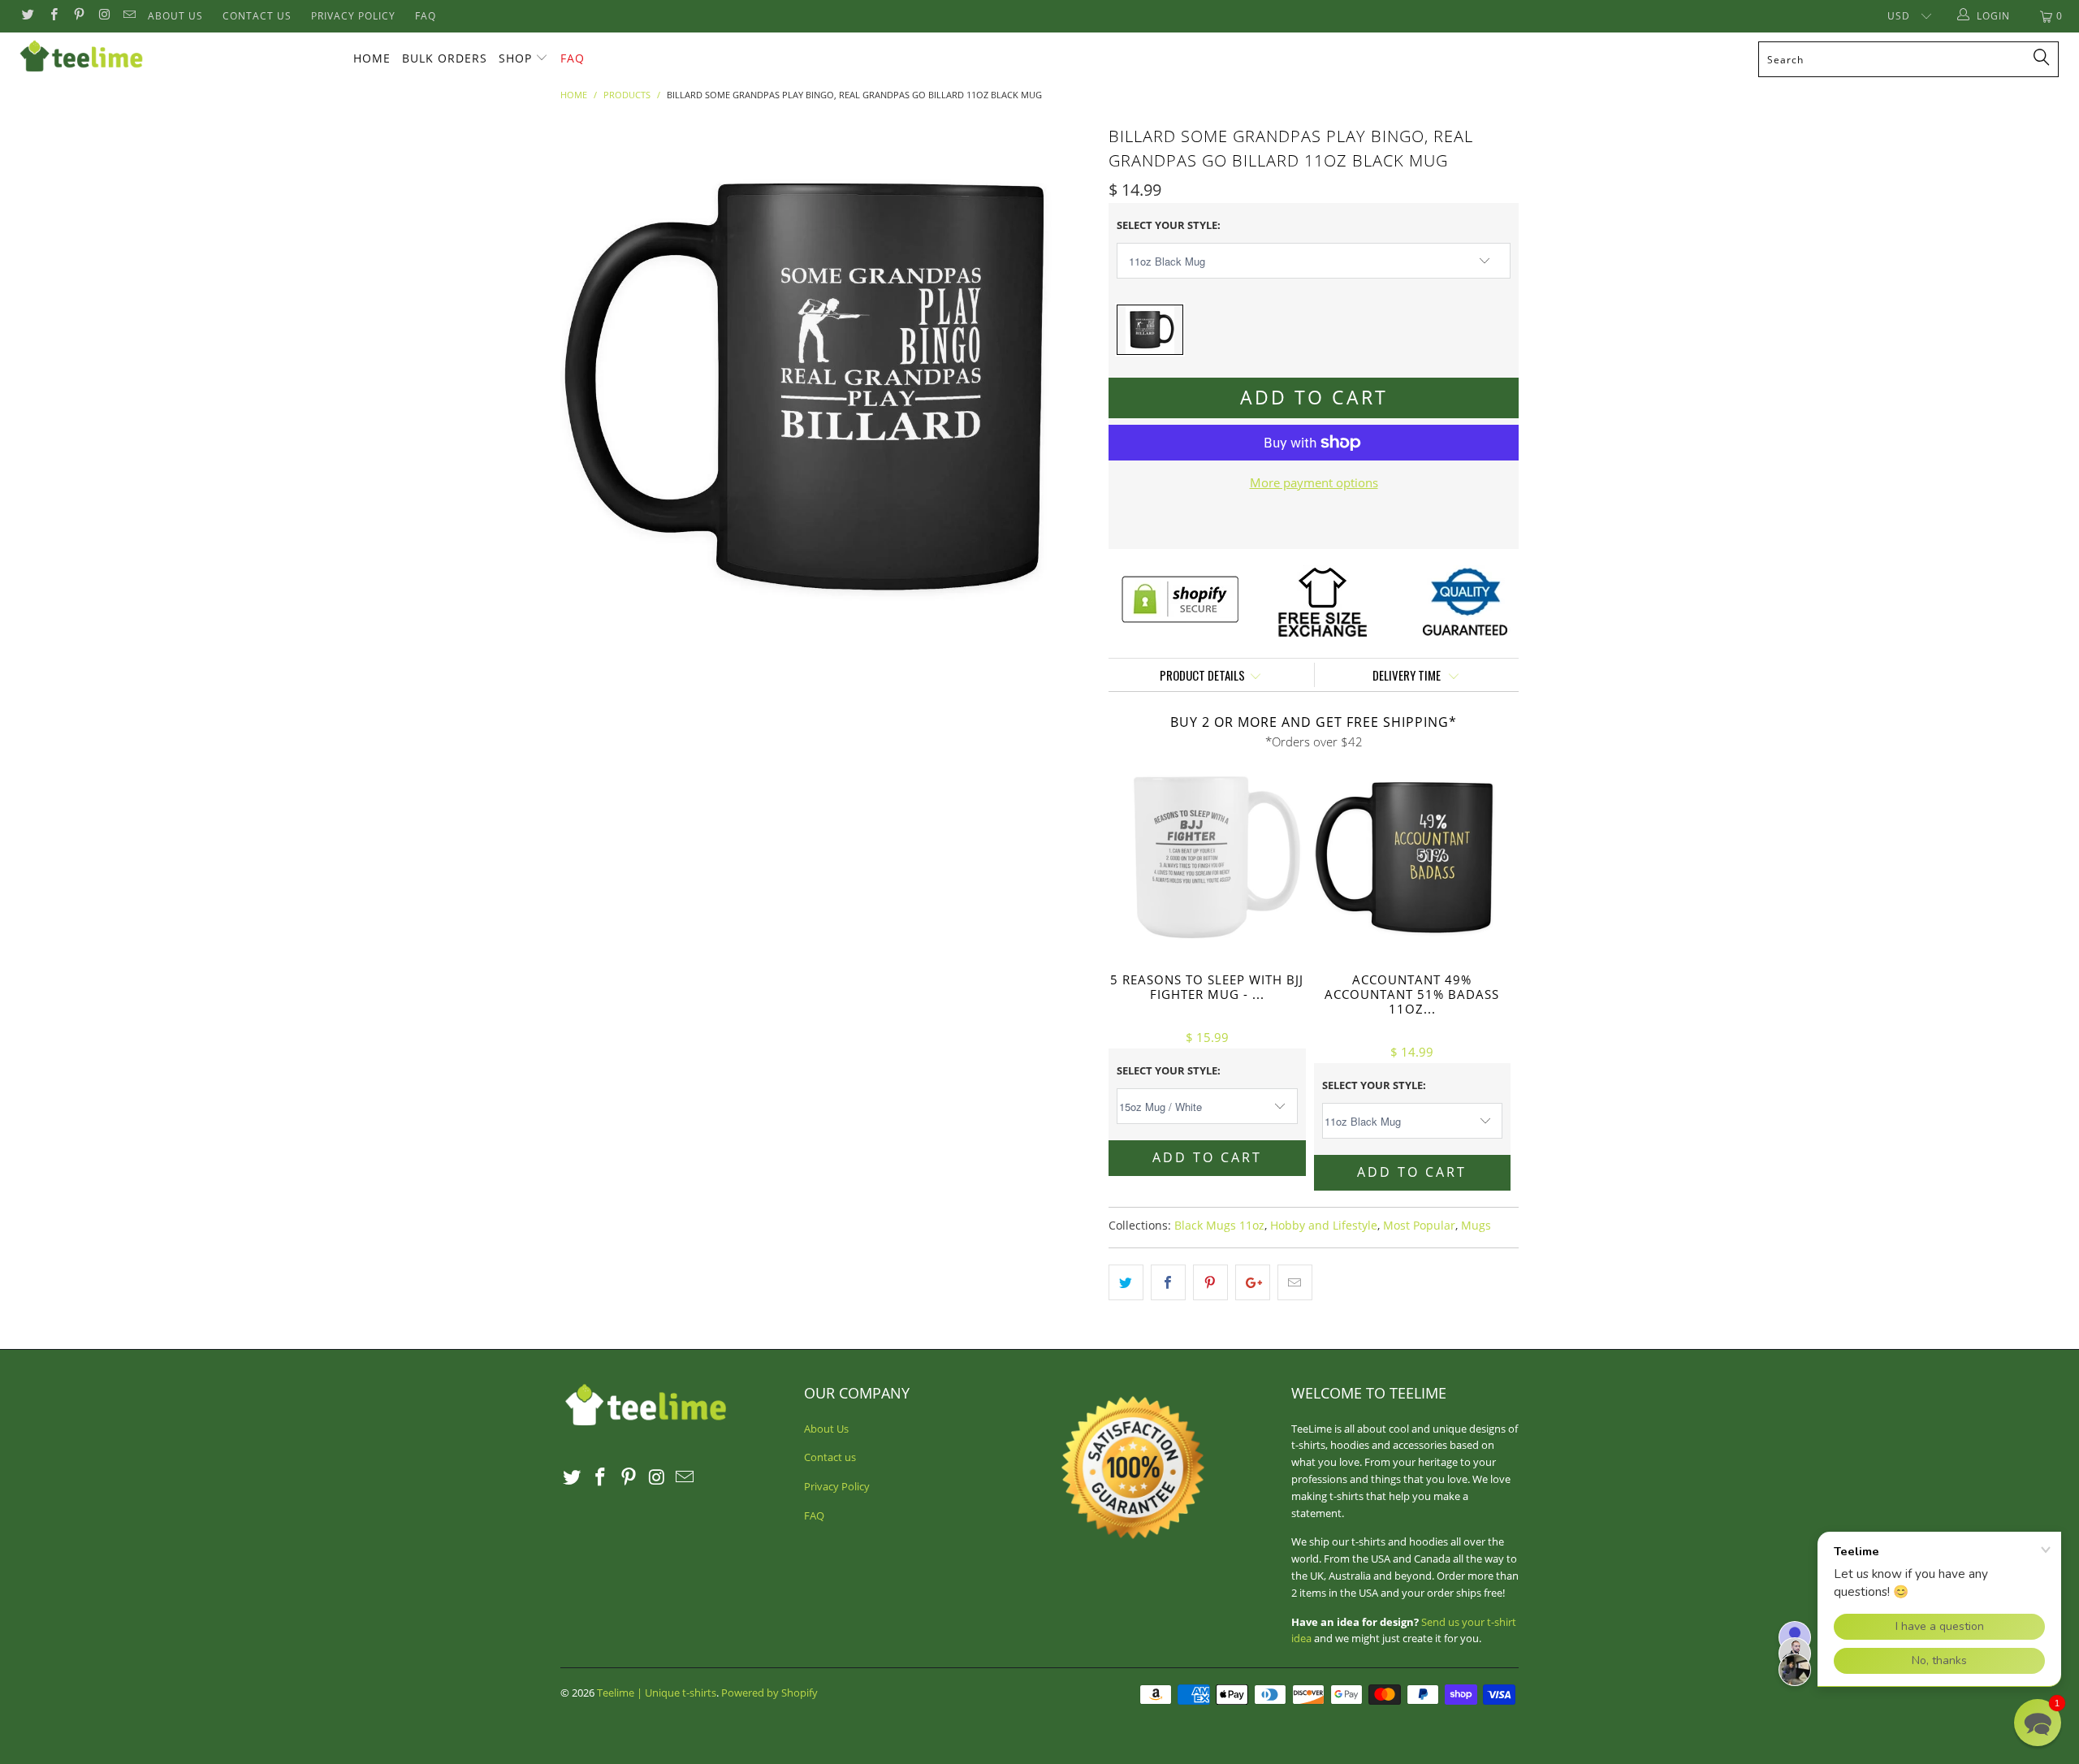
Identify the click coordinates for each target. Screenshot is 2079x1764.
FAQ (426, 16)
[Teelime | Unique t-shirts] (175, 57)
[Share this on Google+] (1253, 1282)
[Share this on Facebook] (1168, 1282)
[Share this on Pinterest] (1210, 1282)
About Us (175, 16)
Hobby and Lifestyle (1324, 1226)
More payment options (1314, 482)
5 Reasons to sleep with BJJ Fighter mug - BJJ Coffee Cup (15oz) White (1207, 858)
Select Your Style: (1169, 225)
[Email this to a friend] (1295, 1282)
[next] (1064, 387)
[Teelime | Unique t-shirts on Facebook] (52, 16)
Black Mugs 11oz (1219, 1226)
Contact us (257, 16)
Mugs (1476, 1226)
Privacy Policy (353, 16)
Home (372, 58)
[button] (2038, 1723)
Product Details (1202, 675)
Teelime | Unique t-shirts (657, 1693)
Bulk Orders (445, 58)
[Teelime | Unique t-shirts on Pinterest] (78, 16)
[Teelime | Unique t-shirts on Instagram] (104, 16)
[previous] (589, 387)
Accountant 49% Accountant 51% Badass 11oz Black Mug (1413, 858)
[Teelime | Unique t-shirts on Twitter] (27, 16)
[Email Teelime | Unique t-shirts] (129, 16)
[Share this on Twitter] (1126, 1282)
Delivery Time (1408, 675)
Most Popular (1419, 1226)
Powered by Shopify (769, 1693)
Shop (515, 58)
